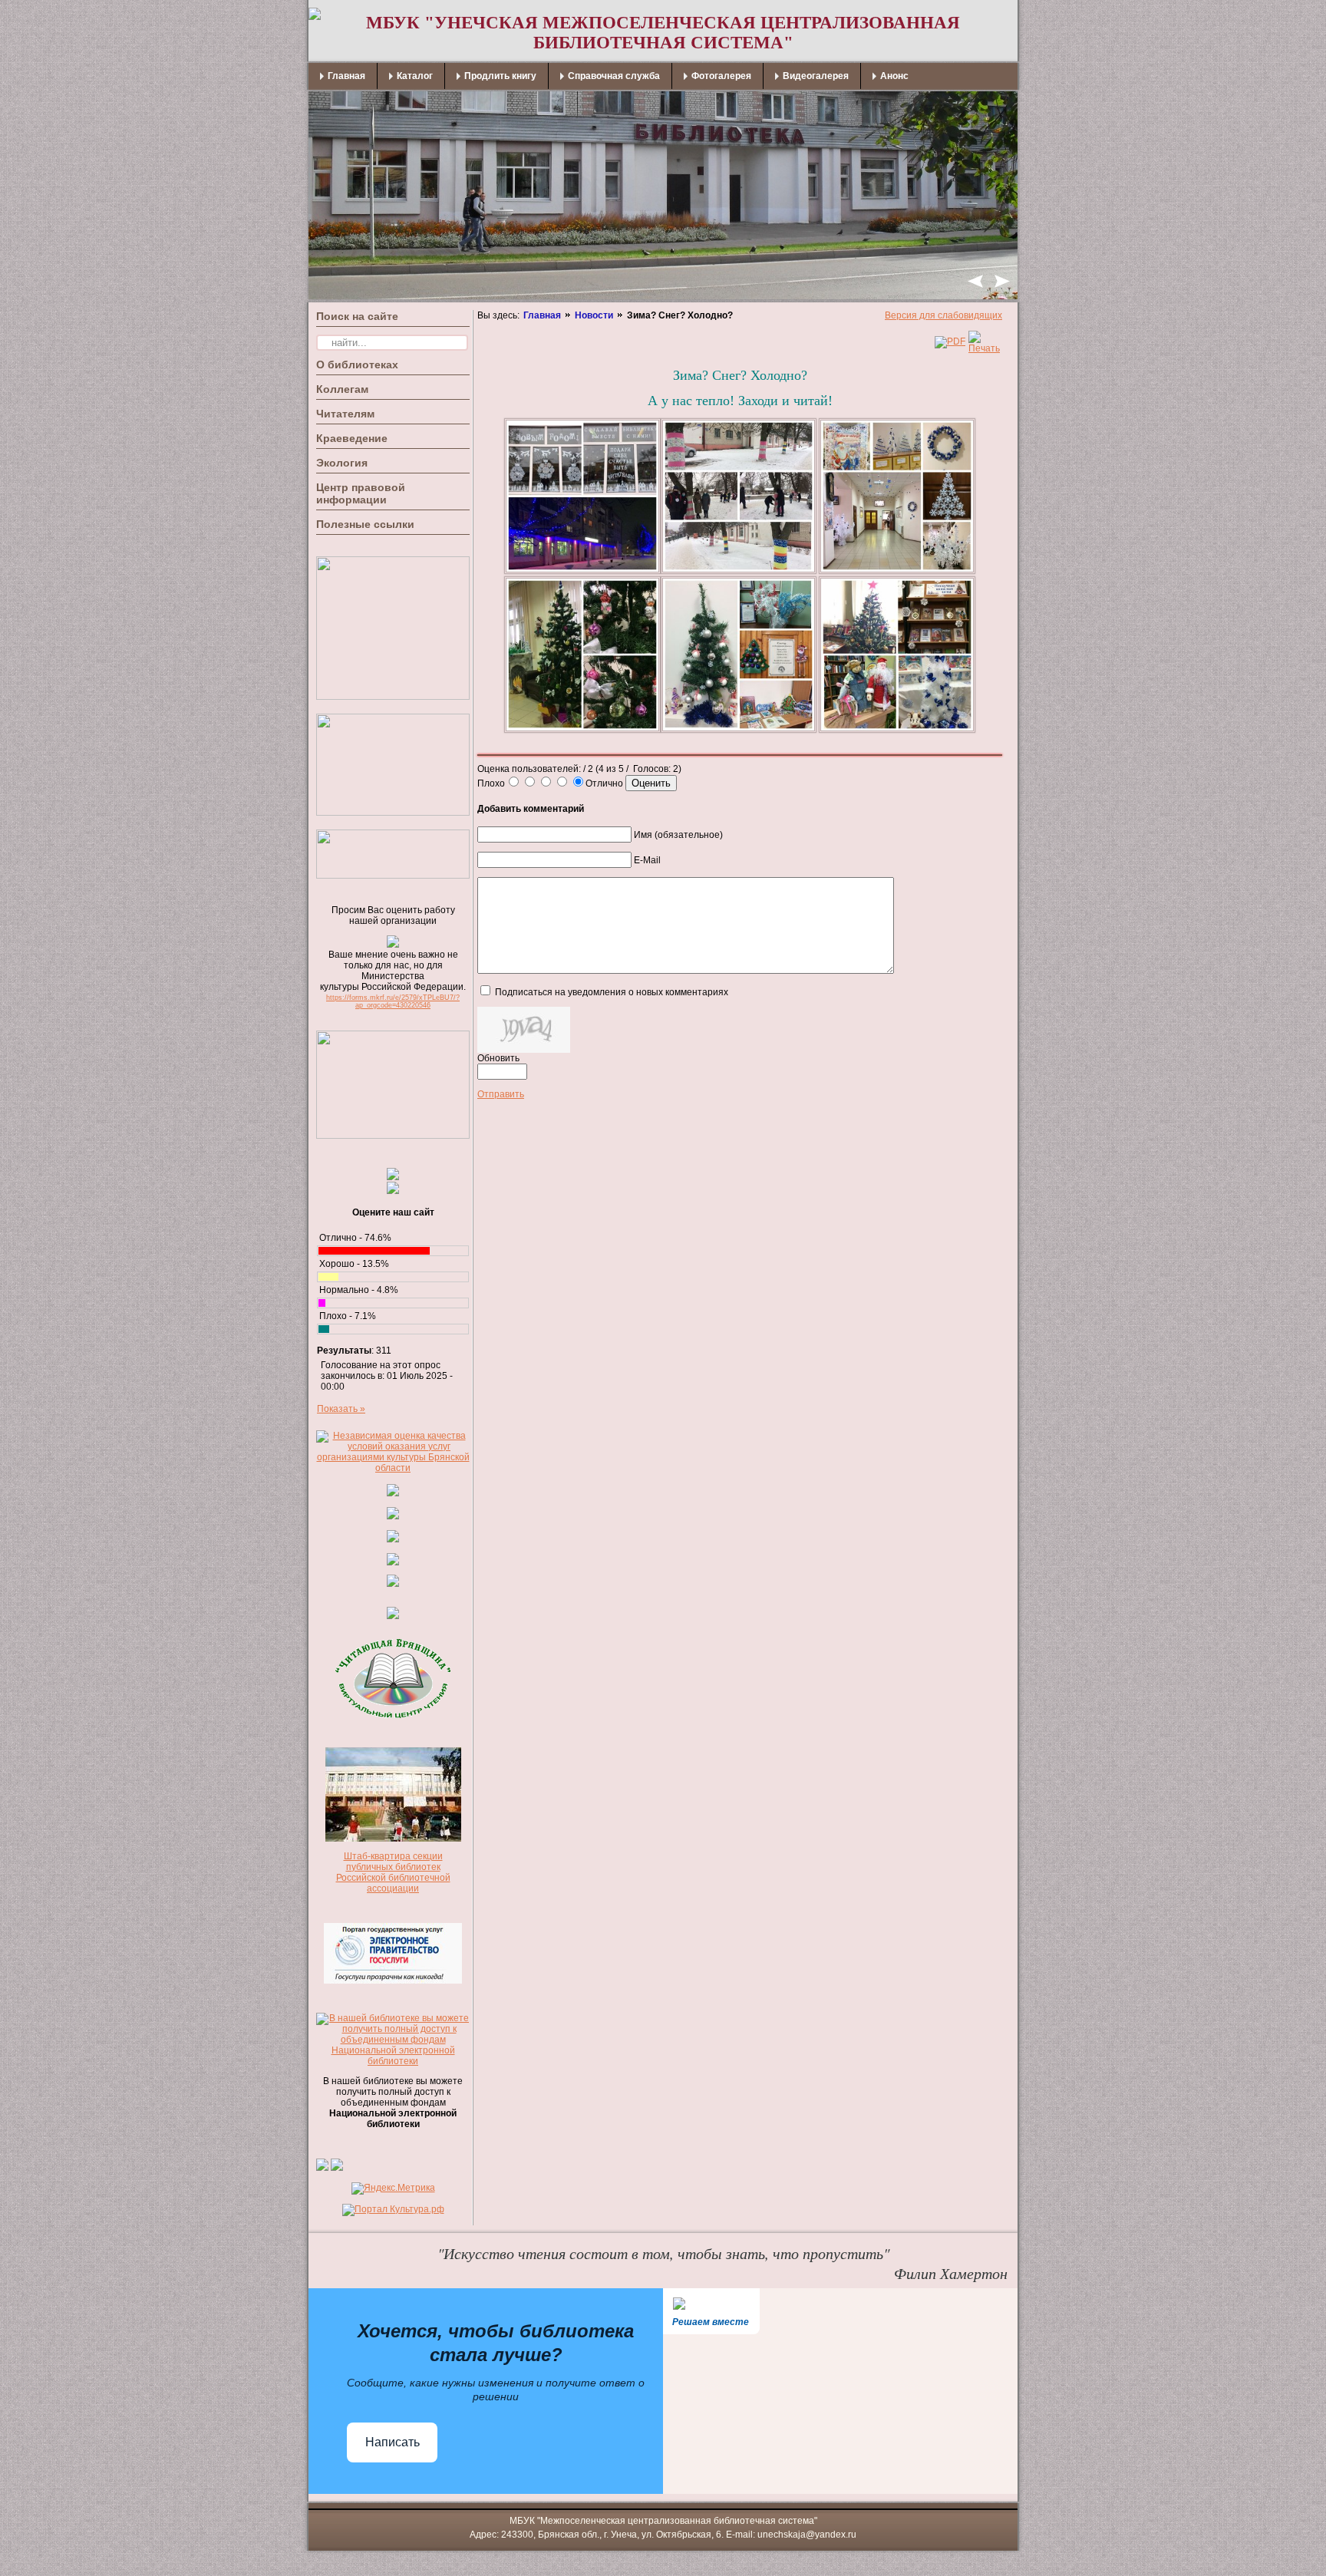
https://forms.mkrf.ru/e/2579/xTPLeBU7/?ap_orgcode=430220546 (393, 1001)
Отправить (501, 1094)
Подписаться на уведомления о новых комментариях (612, 992)
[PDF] (950, 341)
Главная (542, 315)
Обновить (498, 1058)
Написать (393, 2442)
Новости (594, 315)
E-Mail (647, 860)
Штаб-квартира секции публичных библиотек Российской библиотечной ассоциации (393, 1872)
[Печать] (984, 348)
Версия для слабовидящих (943, 315)
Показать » (341, 1409)
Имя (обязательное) (678, 835)
